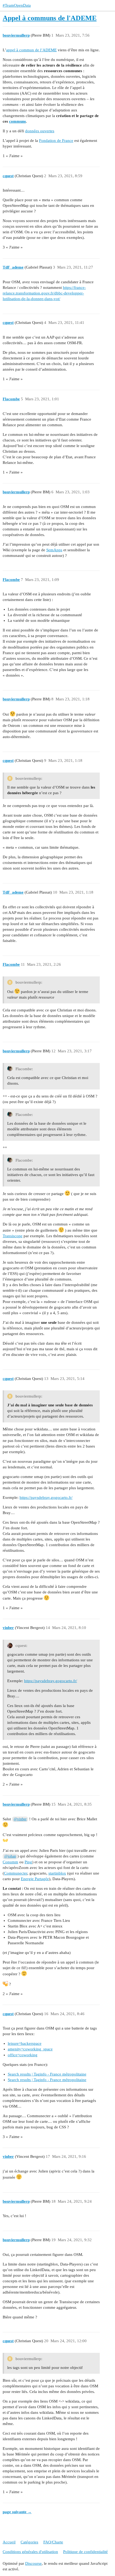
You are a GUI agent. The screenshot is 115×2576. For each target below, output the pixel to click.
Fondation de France (56, 141)
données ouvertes (40, 131)
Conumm (10, 1862)
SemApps (54, 550)
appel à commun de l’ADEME (31, 50)
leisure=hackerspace (25, 2043)
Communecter (16, 1873)
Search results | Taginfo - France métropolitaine (47, 2074)
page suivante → (17, 2512)
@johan (10, 1856)
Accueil (9, 2542)
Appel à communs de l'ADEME (50, 18)
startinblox (57, 1873)
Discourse (33, 2563)
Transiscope (13, 1236)
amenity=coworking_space (30, 2049)
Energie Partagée (35, 1879)
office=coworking (23, 2055)
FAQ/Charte (53, 2542)
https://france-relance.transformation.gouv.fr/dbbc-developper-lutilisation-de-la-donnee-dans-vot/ (44, 293)
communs (18, 121)
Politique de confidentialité (85, 2552)
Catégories (29, 2542)
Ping (28, 1862)
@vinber (20, 1819)
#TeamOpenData (17, 5)
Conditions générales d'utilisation (30, 2552)
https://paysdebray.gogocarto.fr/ (46, 1498)
